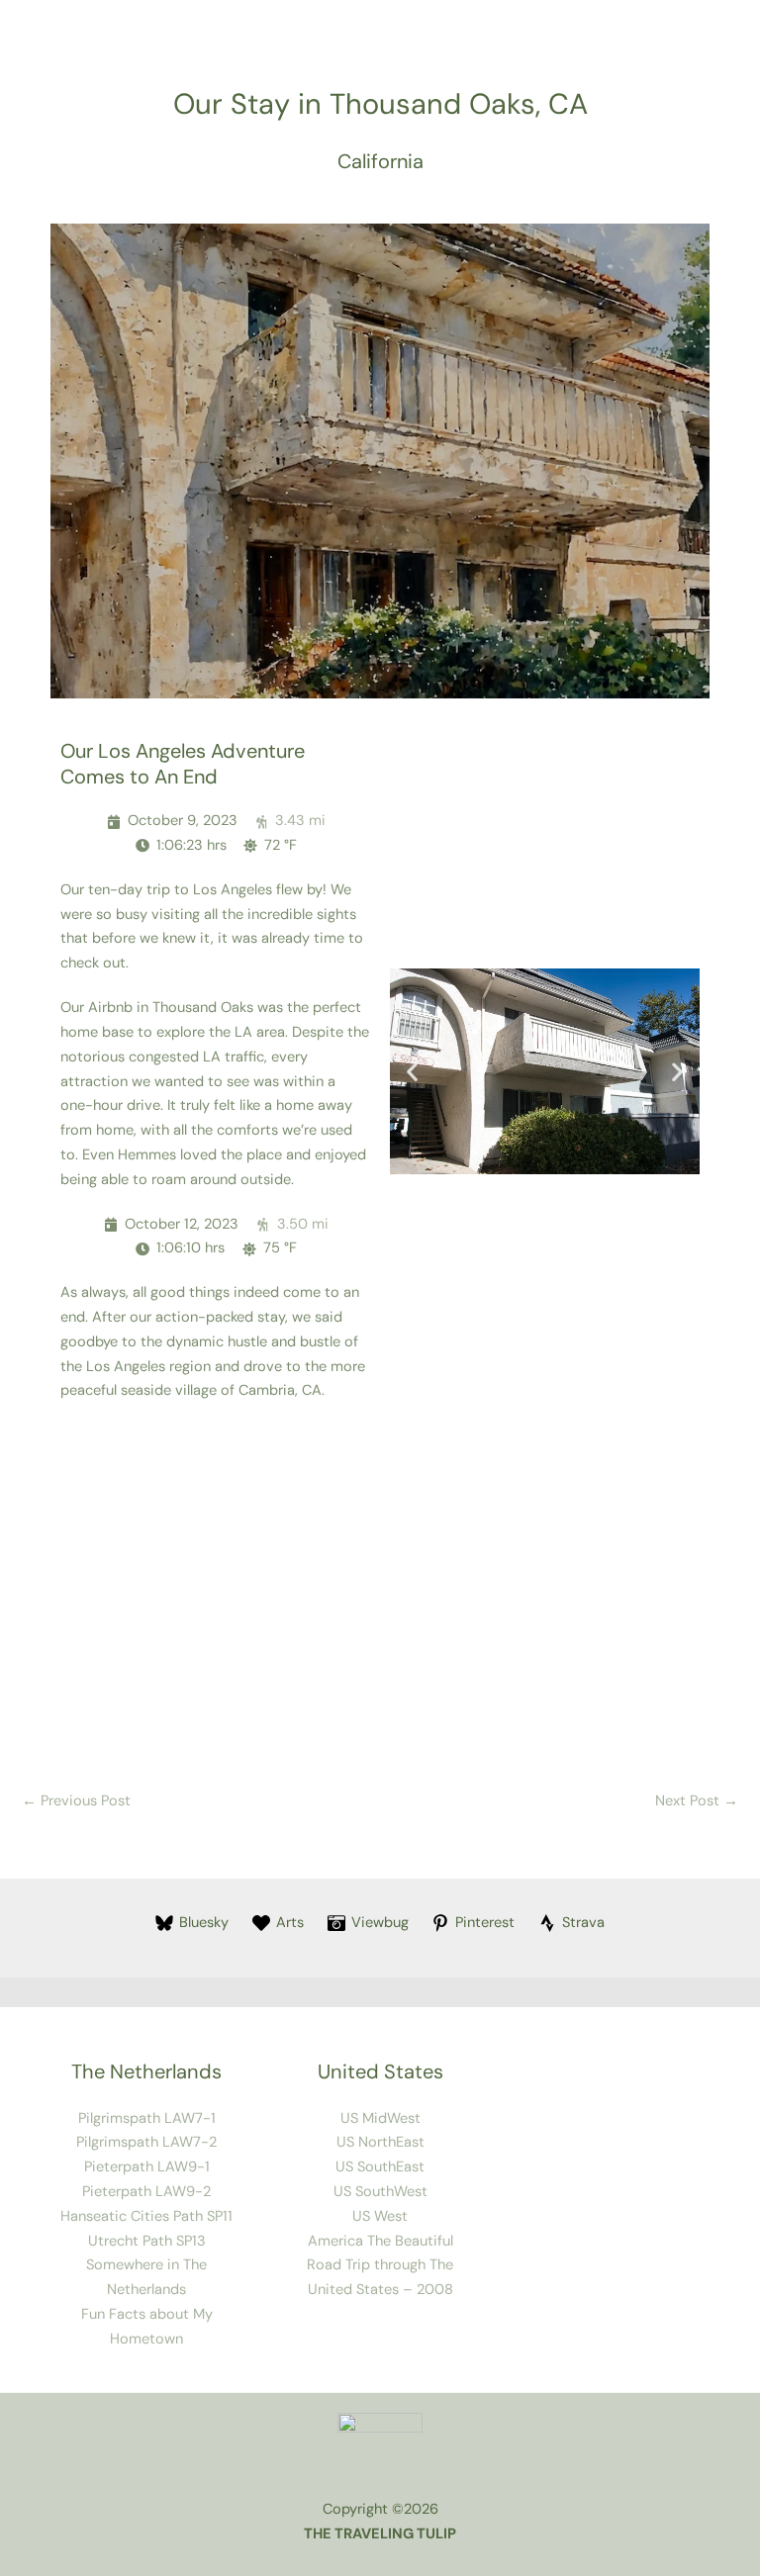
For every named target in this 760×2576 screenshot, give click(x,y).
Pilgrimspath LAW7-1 (147, 2118)
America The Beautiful (380, 2241)
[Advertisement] (380, 1592)
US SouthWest (380, 2192)
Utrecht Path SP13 (147, 2241)
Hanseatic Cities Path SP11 (146, 2216)
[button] (412, 1071)
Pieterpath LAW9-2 (146, 2192)
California (380, 161)
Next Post (697, 1801)
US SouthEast (380, 2167)
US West (380, 2216)
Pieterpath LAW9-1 (147, 2167)
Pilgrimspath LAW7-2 (146, 2142)
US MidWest (380, 2118)
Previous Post (76, 1801)
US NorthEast (380, 2142)
